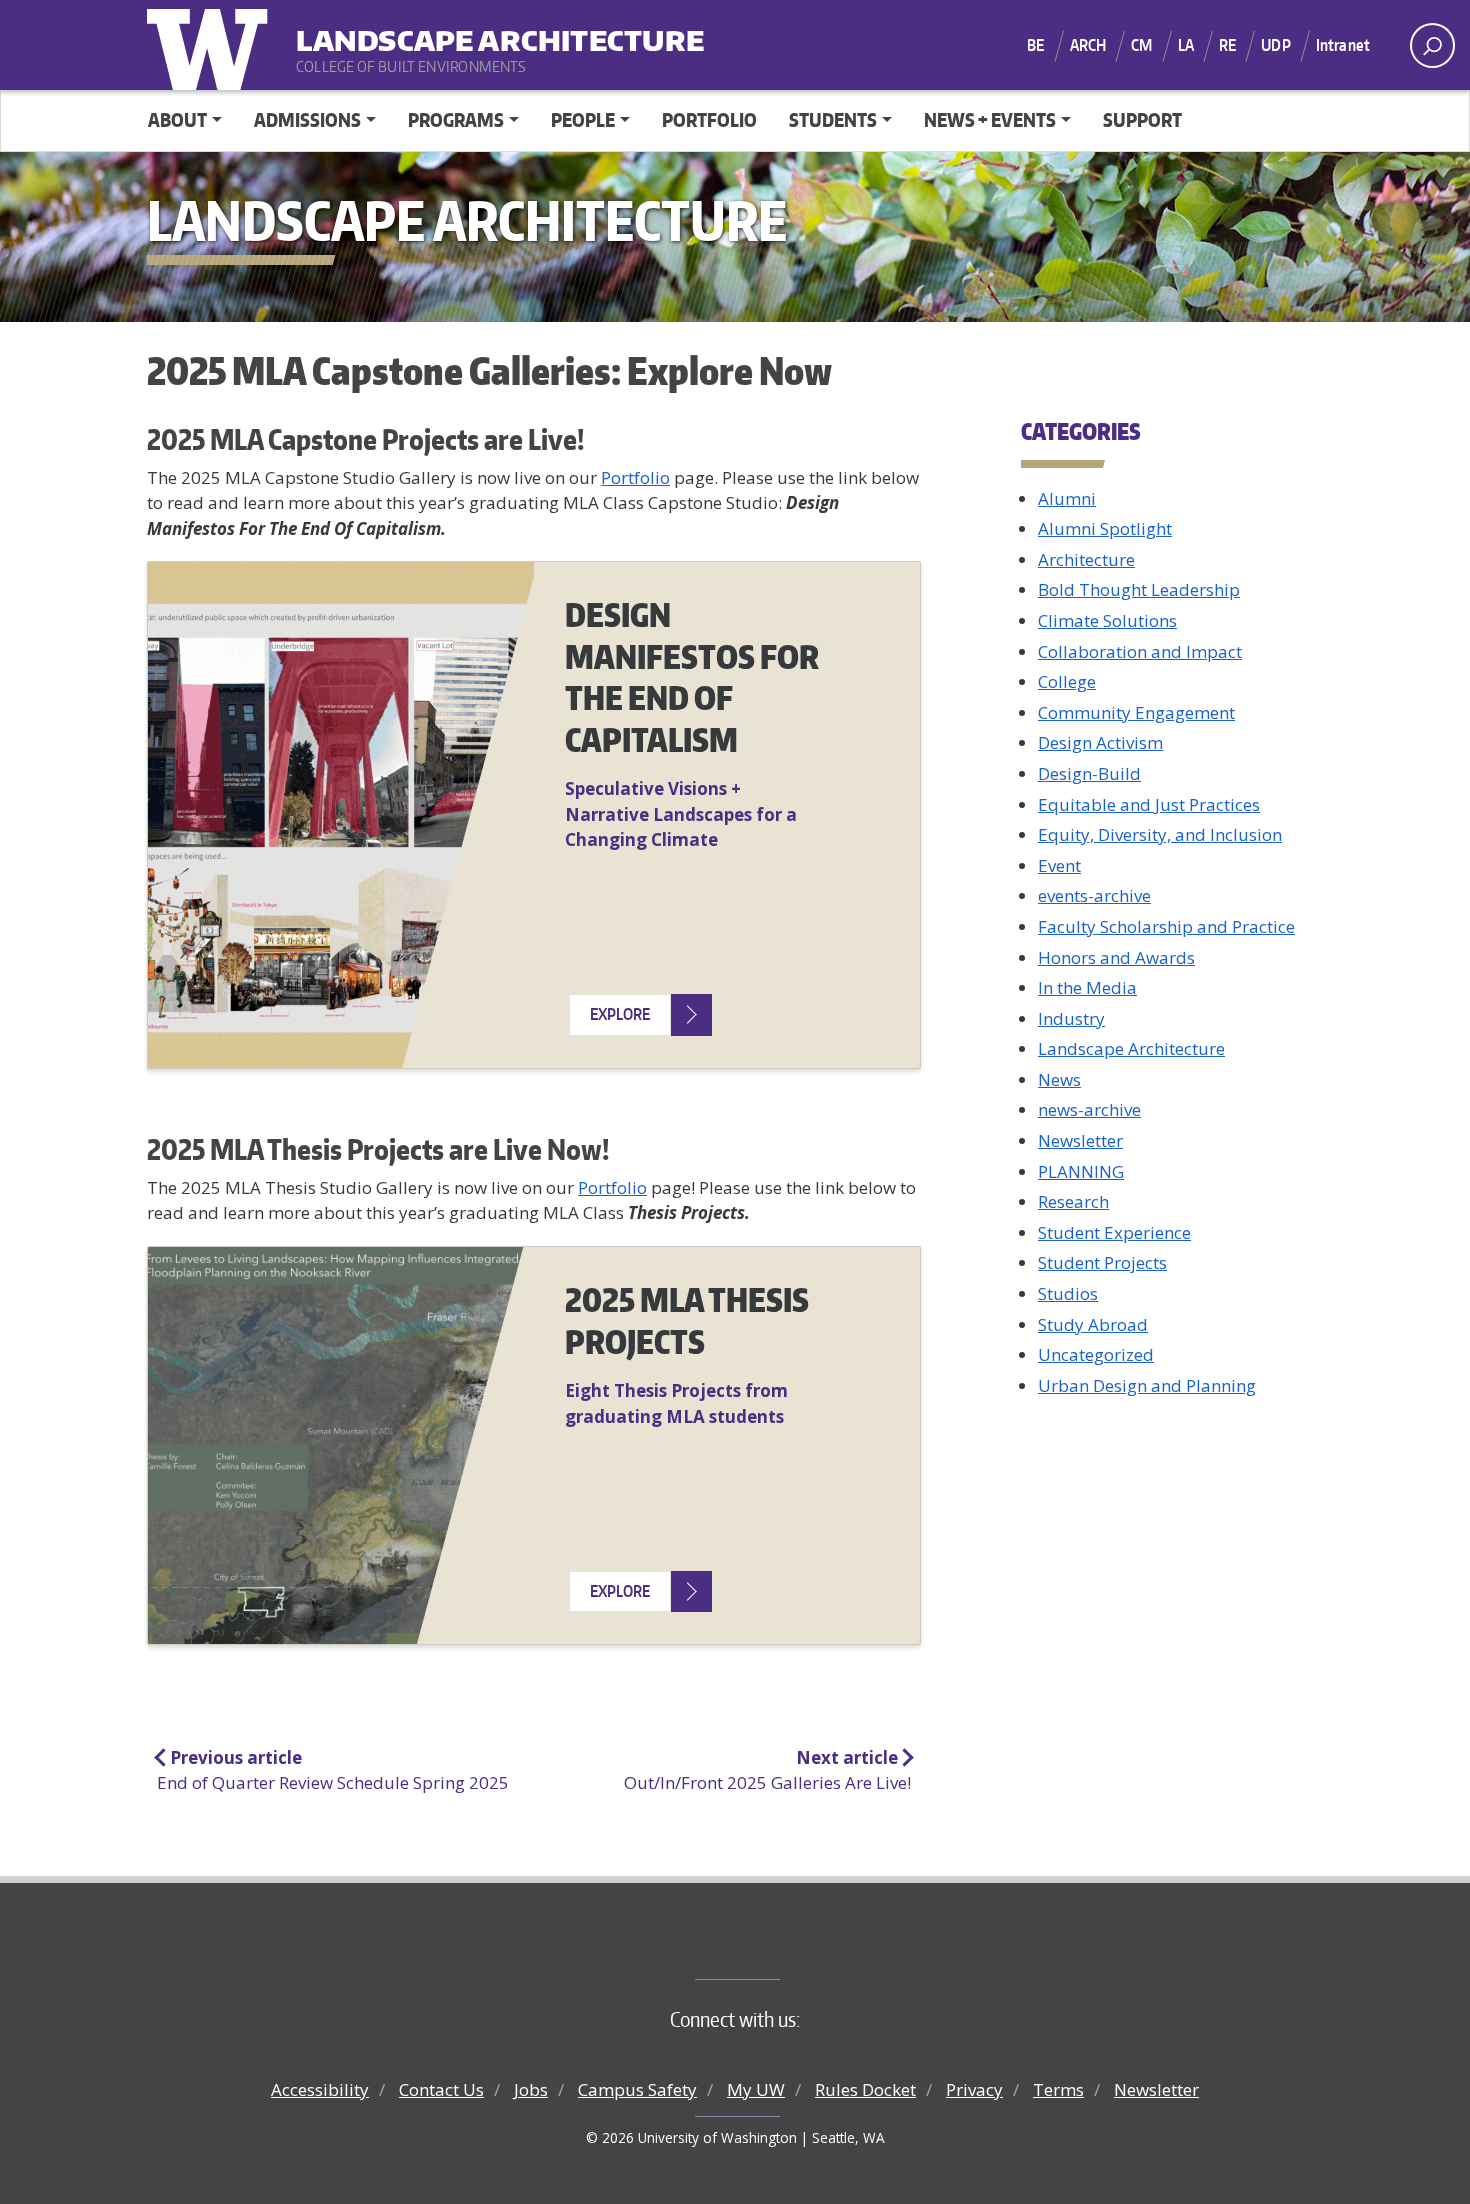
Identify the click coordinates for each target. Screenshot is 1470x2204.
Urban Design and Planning (1147, 1385)
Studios (1068, 1293)
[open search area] (1432, 45)
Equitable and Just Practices (1149, 804)
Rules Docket (865, 2089)
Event (1059, 865)
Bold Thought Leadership (1139, 589)
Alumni (1067, 498)
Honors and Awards (1116, 957)
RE (1227, 45)
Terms (1058, 2089)
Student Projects (1102, 1262)
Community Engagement (1136, 712)
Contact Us (441, 2089)
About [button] (177, 119)
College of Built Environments (775, 1946)
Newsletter (1080, 1140)
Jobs (531, 2089)
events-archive (1094, 895)
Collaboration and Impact (1140, 651)
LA (1186, 45)
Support (1142, 119)
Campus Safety (637, 2089)
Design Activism (1100, 742)
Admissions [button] (307, 119)
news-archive (1089, 1109)
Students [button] (833, 119)
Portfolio (709, 119)
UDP (1275, 45)
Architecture (1086, 559)
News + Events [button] (990, 119)
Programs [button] (456, 119)
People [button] (583, 119)
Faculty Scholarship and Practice (1166, 926)
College (1067, 681)
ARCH (1088, 45)
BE (1035, 45)
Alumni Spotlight (1105, 528)
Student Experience (1114, 1232)
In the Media (1087, 987)
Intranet (1343, 45)
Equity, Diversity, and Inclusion (1160, 834)
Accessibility (320, 2089)
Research (1073, 1201)
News (1059, 1079)
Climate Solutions (1107, 620)
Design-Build (1089, 773)
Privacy (974, 2089)
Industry (1071, 1018)
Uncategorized (1096, 1354)
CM (1141, 45)
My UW (756, 2089)
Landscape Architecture (420, 30)
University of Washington (212, 45)
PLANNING (1081, 1171)
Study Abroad (1093, 1324)
